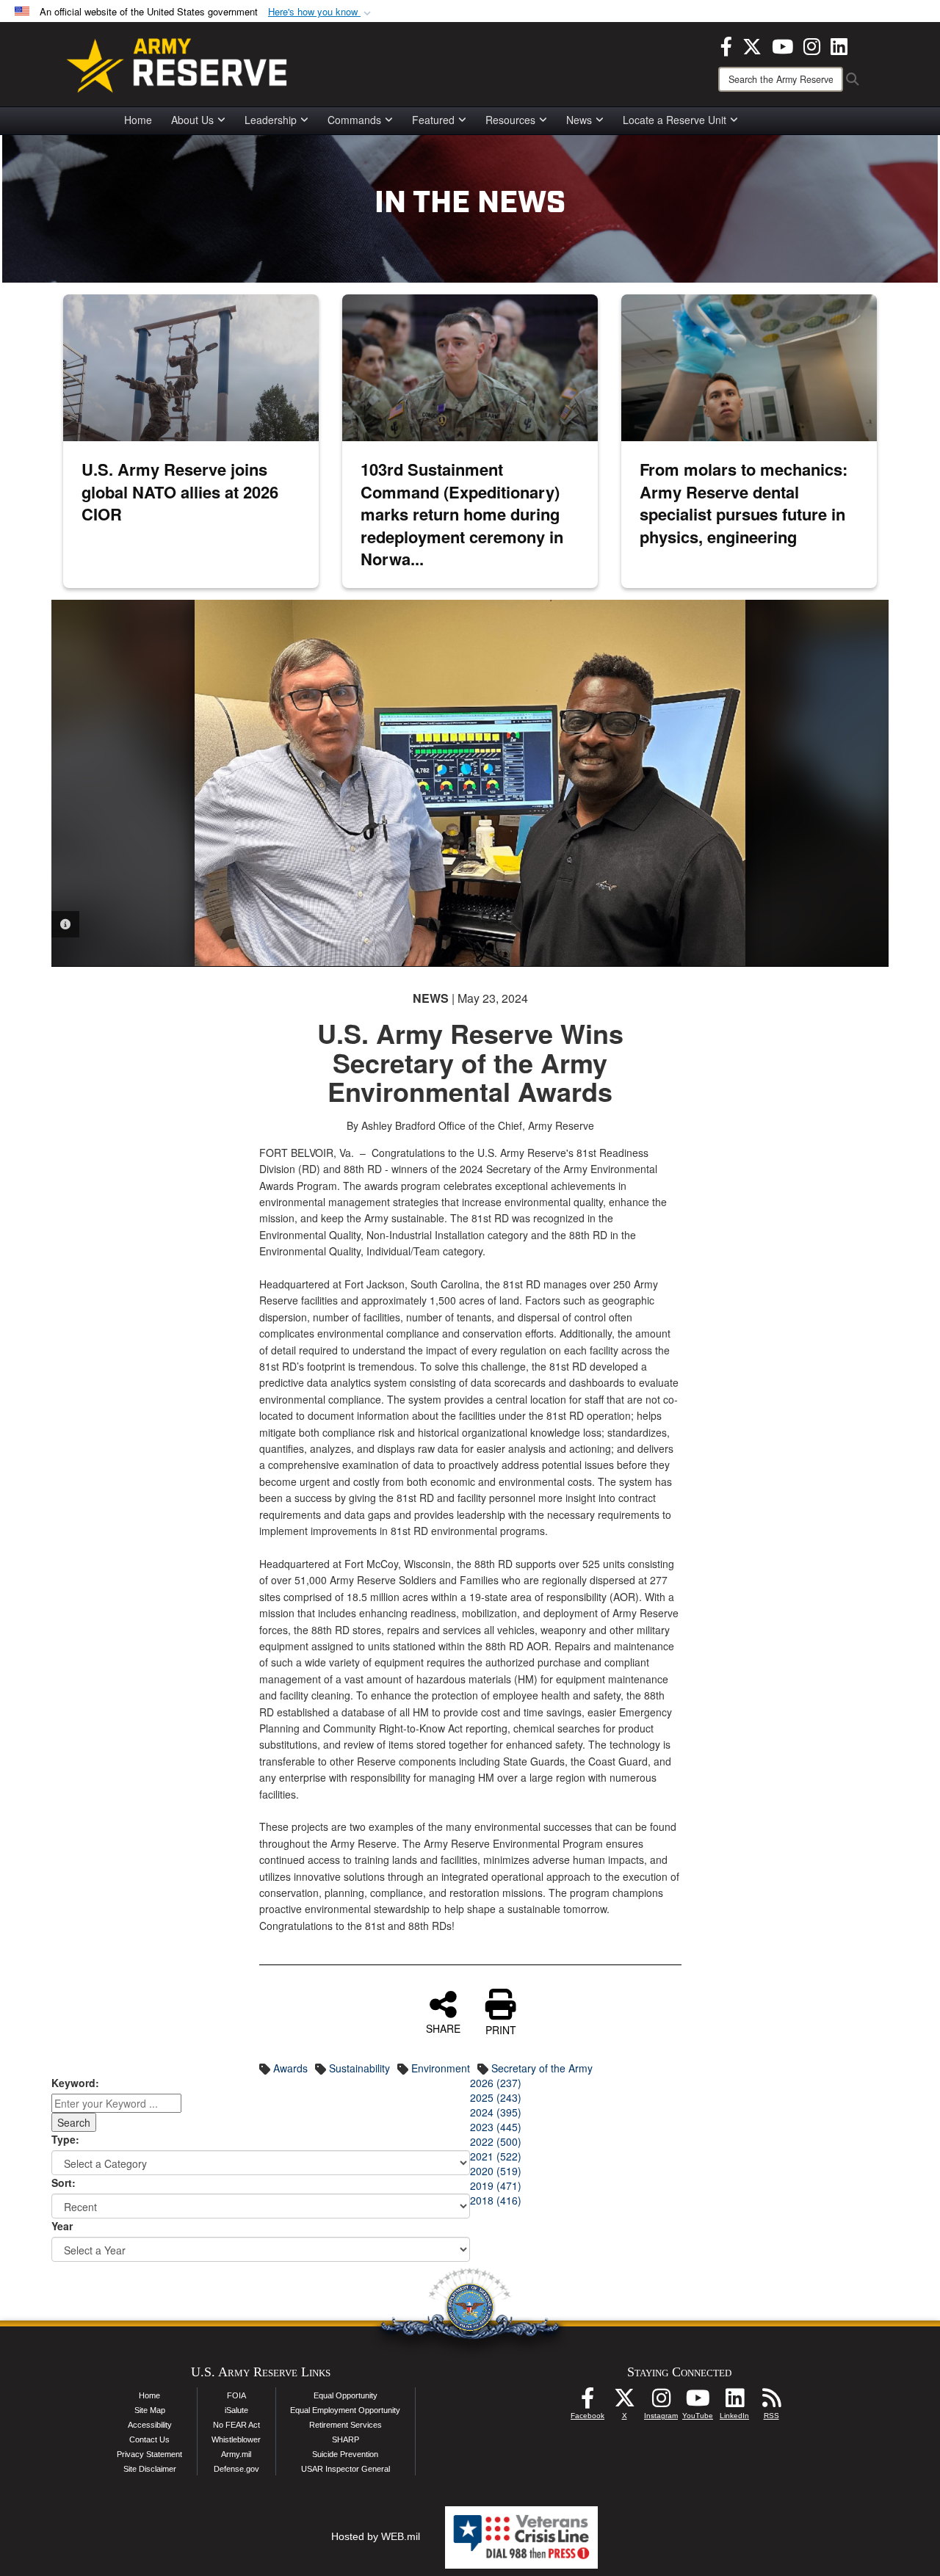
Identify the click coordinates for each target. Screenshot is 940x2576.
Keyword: (75, 2083)
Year (62, 2226)
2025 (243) (496, 2097)
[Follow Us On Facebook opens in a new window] (587, 2402)
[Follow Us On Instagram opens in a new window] (661, 2402)
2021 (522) (496, 2156)
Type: (65, 2139)
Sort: (64, 2183)
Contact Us (149, 2439)
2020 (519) (496, 2171)
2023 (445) (496, 2127)
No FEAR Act (236, 2425)
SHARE (443, 2028)
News (579, 120)
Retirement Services (346, 2425)
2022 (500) (496, 2141)
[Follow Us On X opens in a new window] (624, 2402)
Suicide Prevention (345, 2454)
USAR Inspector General (346, 2469)
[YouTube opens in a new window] (782, 45)
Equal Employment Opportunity (345, 2410)
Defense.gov (236, 2469)
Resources (510, 120)
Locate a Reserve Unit (675, 120)
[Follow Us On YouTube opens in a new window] (698, 2402)
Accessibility (150, 2425)
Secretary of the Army (542, 2068)
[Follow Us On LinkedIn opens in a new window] (734, 2402)
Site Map (150, 2410)
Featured (433, 120)
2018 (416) (496, 2200)
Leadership (271, 120)
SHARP (346, 2439)
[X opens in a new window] (752, 45)
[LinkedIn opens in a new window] (839, 45)
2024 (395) (496, 2112)
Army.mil (236, 2454)
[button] (321, 12)
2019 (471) (496, 2185)
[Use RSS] (771, 2402)
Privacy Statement (149, 2454)
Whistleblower (236, 2439)
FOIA (236, 2395)
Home (138, 120)
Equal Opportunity (346, 2395)
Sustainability (359, 2068)
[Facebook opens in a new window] (726, 45)
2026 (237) (496, 2083)
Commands (354, 120)
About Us (192, 120)
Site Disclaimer (150, 2469)
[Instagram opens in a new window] (812, 45)
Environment (441, 2068)
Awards (290, 2068)
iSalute (236, 2410)
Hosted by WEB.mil (376, 2536)
